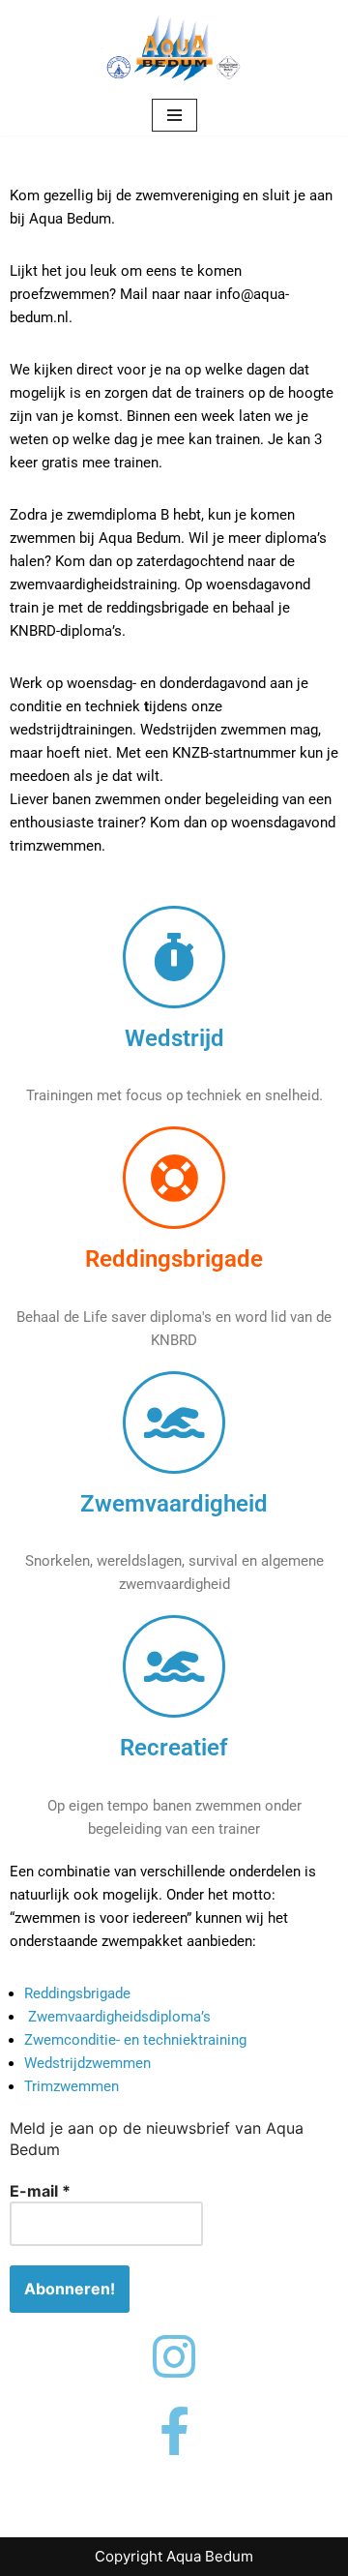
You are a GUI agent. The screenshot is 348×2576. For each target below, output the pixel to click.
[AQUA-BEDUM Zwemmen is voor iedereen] (174, 47)
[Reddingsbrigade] (174, 1178)
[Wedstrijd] (174, 957)
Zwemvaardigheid (174, 1504)
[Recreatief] (174, 1666)
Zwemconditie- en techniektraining (135, 2040)
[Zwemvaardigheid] (174, 1423)
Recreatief (174, 1748)
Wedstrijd (174, 1038)
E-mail (40, 2191)
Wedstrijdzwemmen (87, 2063)
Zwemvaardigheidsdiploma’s (119, 2017)
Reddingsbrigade (174, 1259)
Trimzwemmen (72, 2086)
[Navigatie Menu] (174, 115)
